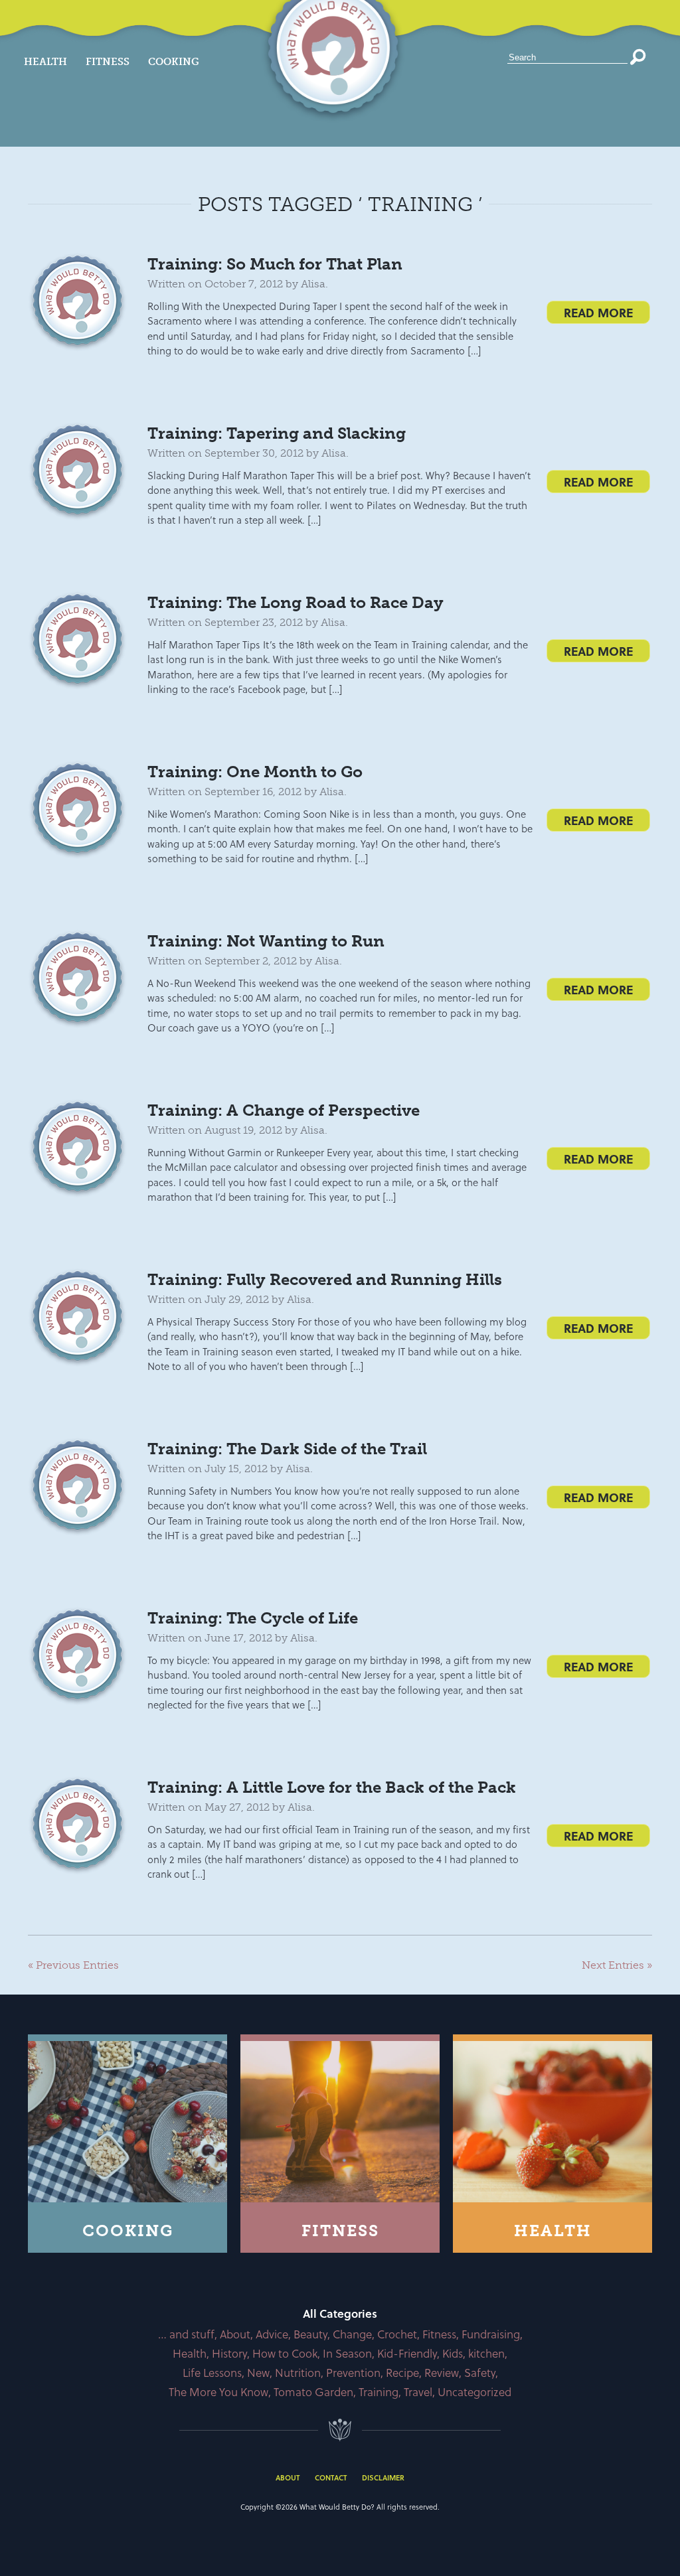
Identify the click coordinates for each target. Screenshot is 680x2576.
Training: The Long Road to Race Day (296, 602)
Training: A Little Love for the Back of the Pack (332, 1787)
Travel (418, 2392)
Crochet (397, 2334)
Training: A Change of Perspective (284, 1110)
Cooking (174, 62)
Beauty (310, 2334)
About (235, 2334)
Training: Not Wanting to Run (266, 941)
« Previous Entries (73, 1965)
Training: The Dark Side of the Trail (287, 1449)
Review (442, 2373)
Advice (272, 2334)
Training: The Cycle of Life (253, 1618)
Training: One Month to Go (255, 772)
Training (379, 2392)
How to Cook (285, 2353)
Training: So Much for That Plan (275, 264)
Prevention (353, 2373)
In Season (347, 2353)
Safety (480, 2373)
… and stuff (186, 2334)
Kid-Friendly (407, 2353)
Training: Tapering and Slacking (277, 433)
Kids (453, 2353)
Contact (331, 2477)
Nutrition (298, 2373)
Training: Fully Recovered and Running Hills (325, 1279)
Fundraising (491, 2334)
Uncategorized (474, 2392)
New (258, 2373)
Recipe (402, 2373)
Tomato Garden (313, 2392)
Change (352, 2334)
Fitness (108, 62)
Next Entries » (617, 1965)
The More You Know (218, 2392)
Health (45, 62)
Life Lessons (212, 2373)
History (229, 2353)
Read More (598, 312)
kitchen (486, 2353)
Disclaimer (383, 2477)
